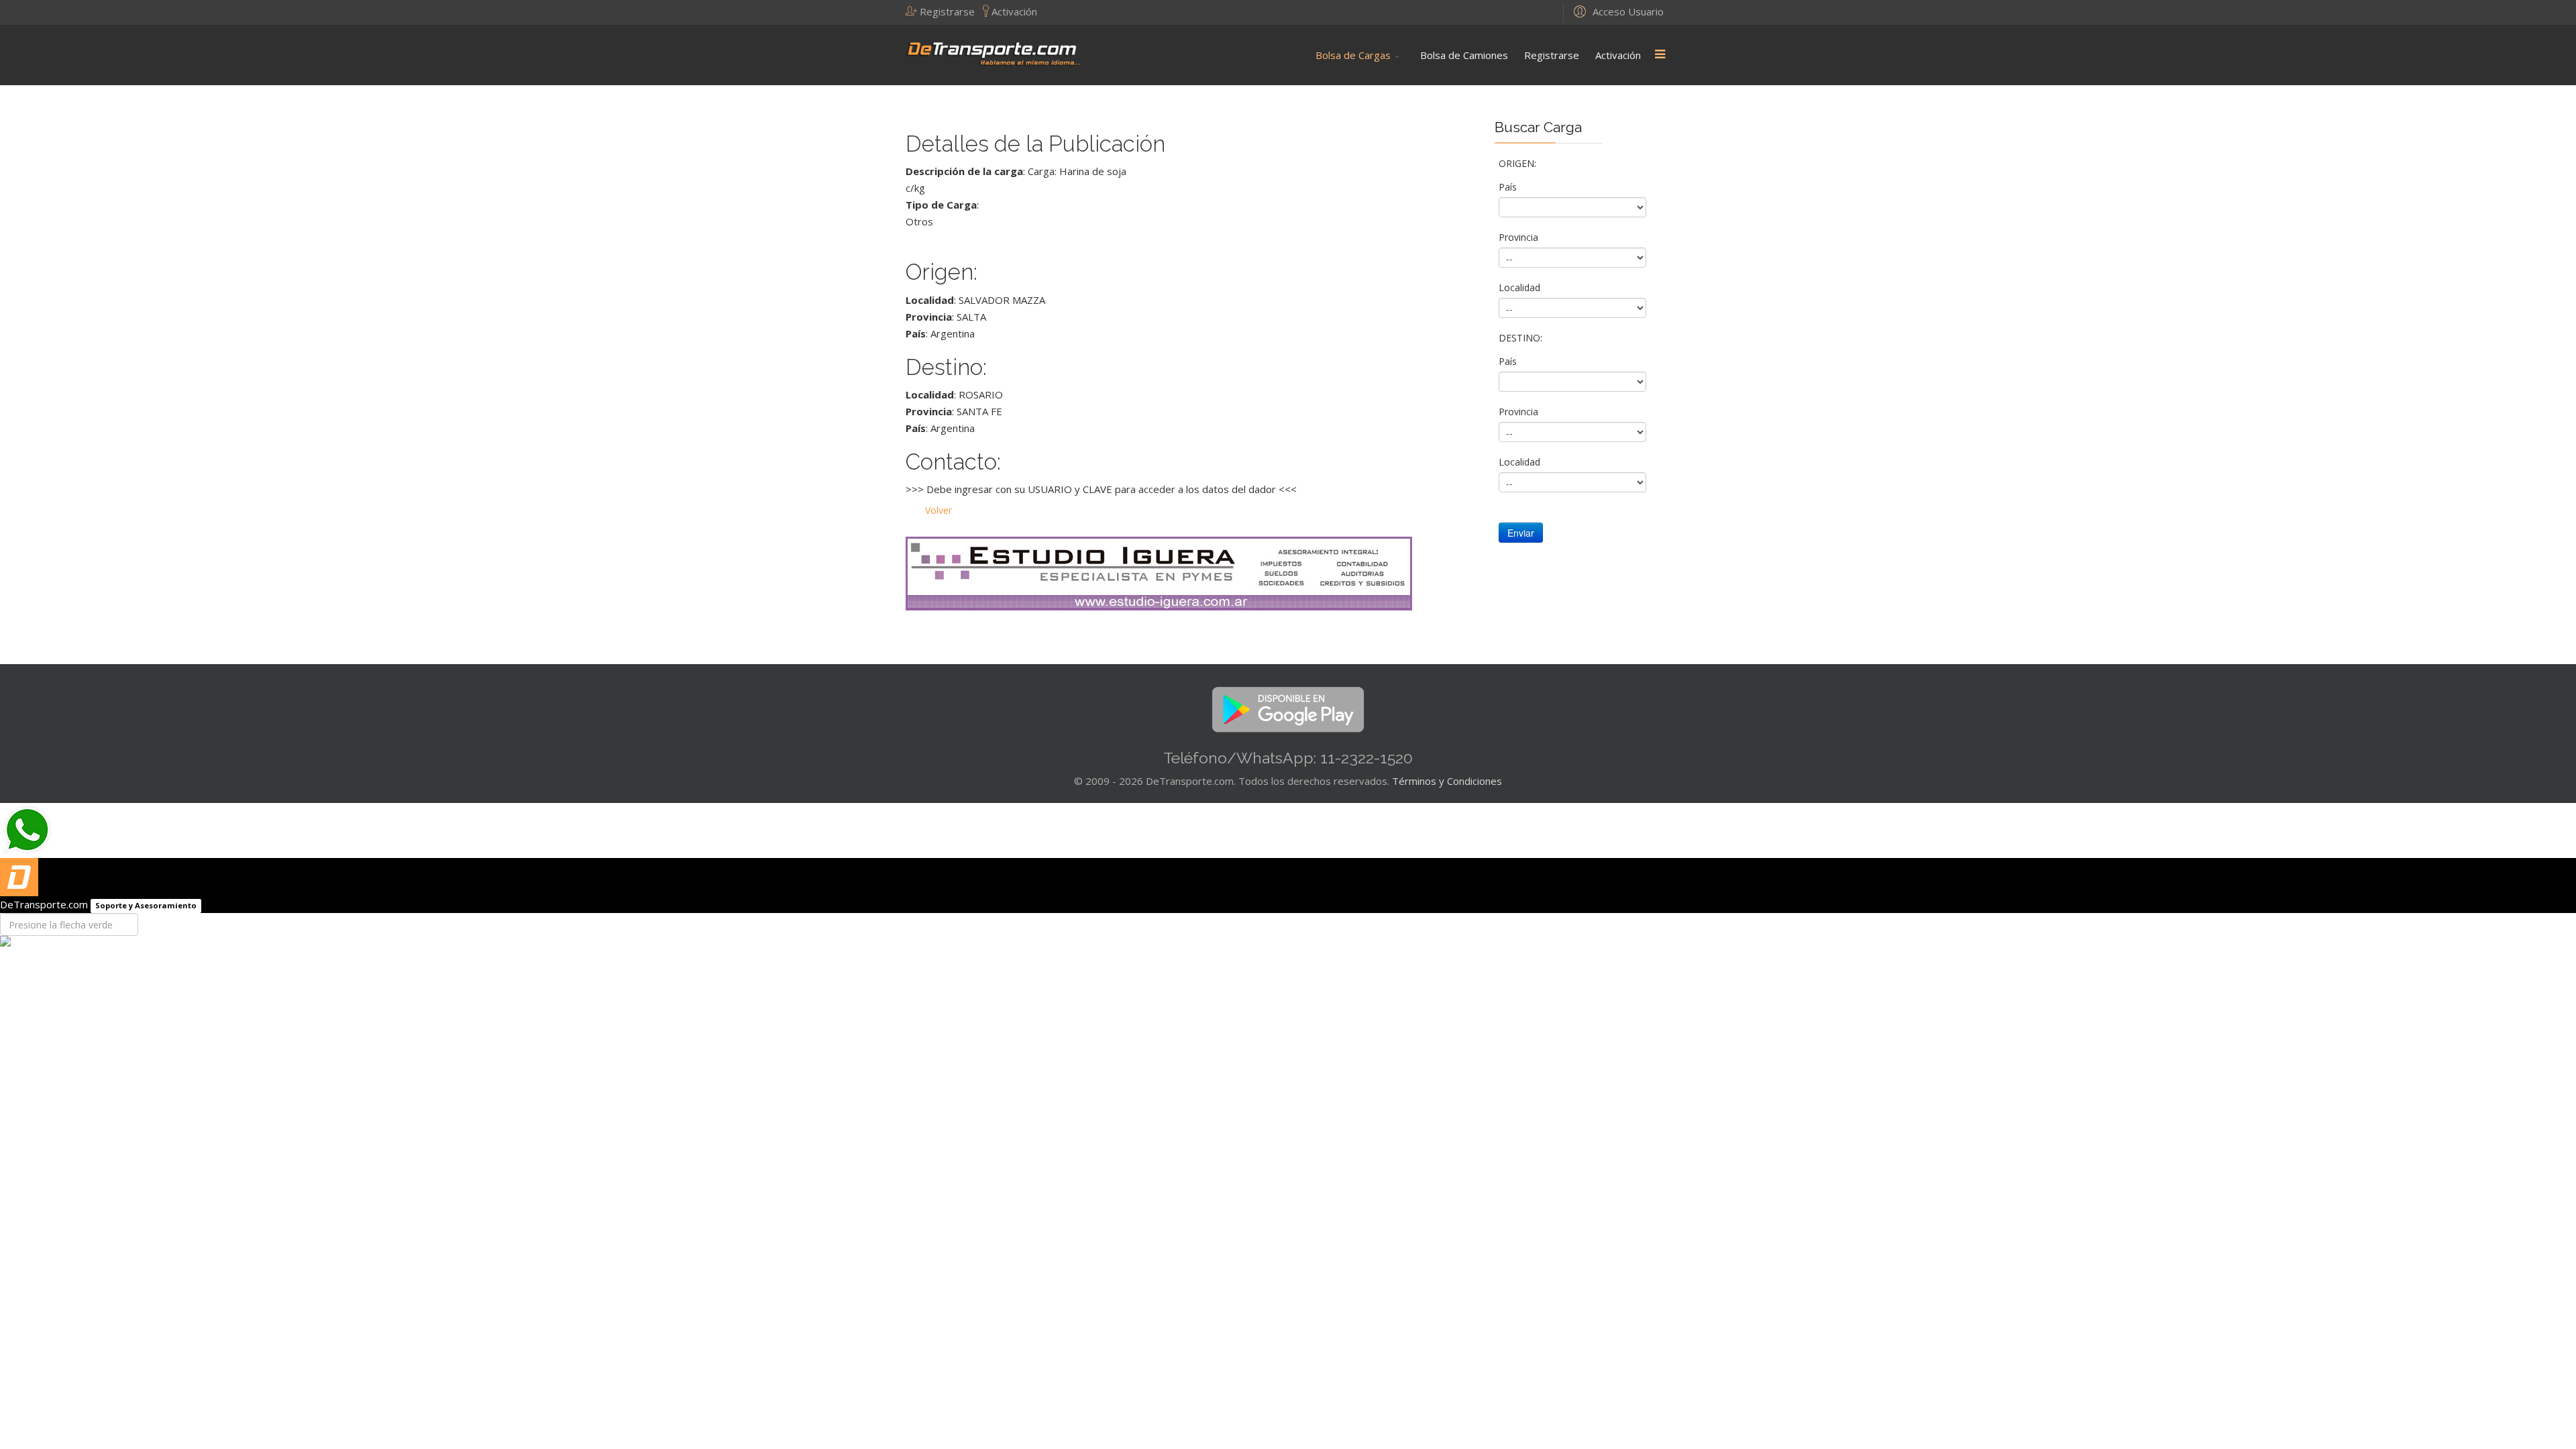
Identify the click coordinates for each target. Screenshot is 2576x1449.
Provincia (1520, 237)
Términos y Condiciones (1447, 781)
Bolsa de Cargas (1353, 55)
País (1509, 187)
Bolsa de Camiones (1464, 55)
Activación (1618, 55)
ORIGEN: (1519, 163)
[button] (944, 11)
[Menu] (1660, 55)
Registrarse (1552, 55)
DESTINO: (1522, 338)
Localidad (1521, 287)
